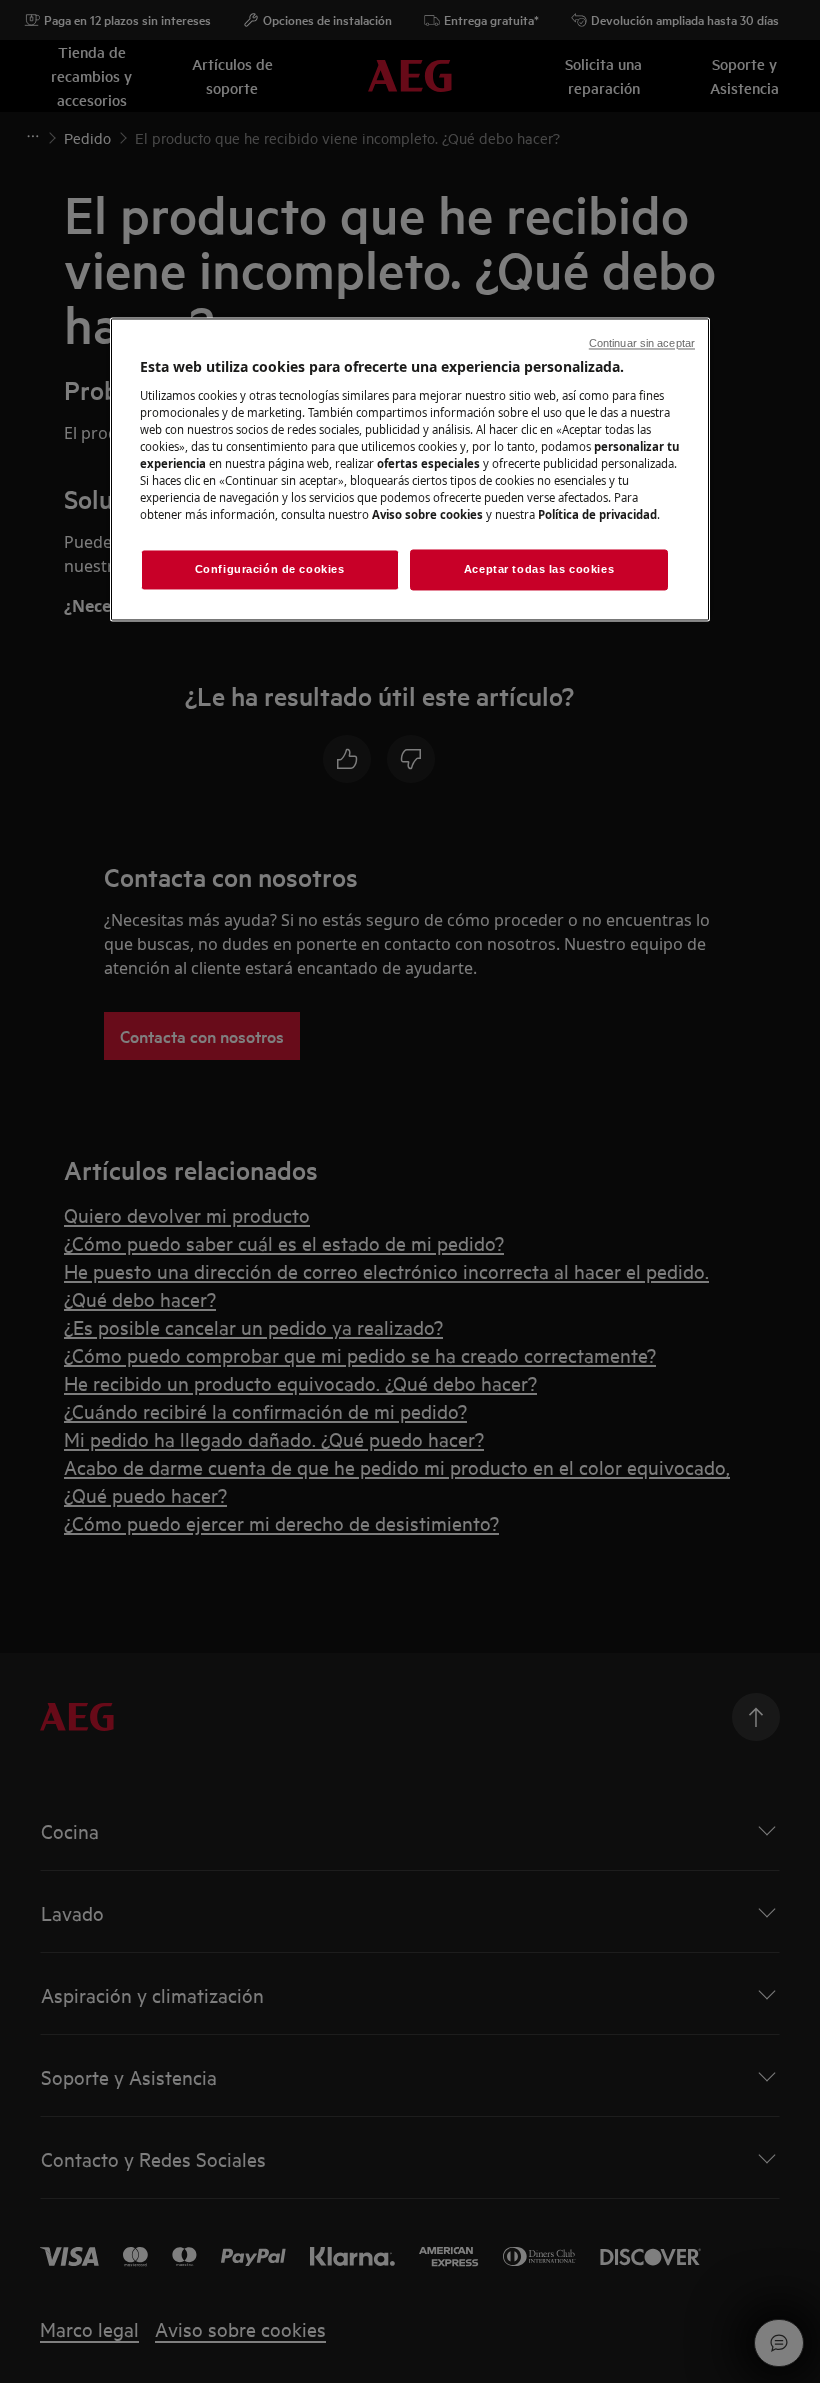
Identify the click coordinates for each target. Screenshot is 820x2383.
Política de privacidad (597, 515)
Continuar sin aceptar (642, 344)
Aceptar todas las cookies (539, 569)
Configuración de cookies (270, 569)
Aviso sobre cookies (427, 515)
